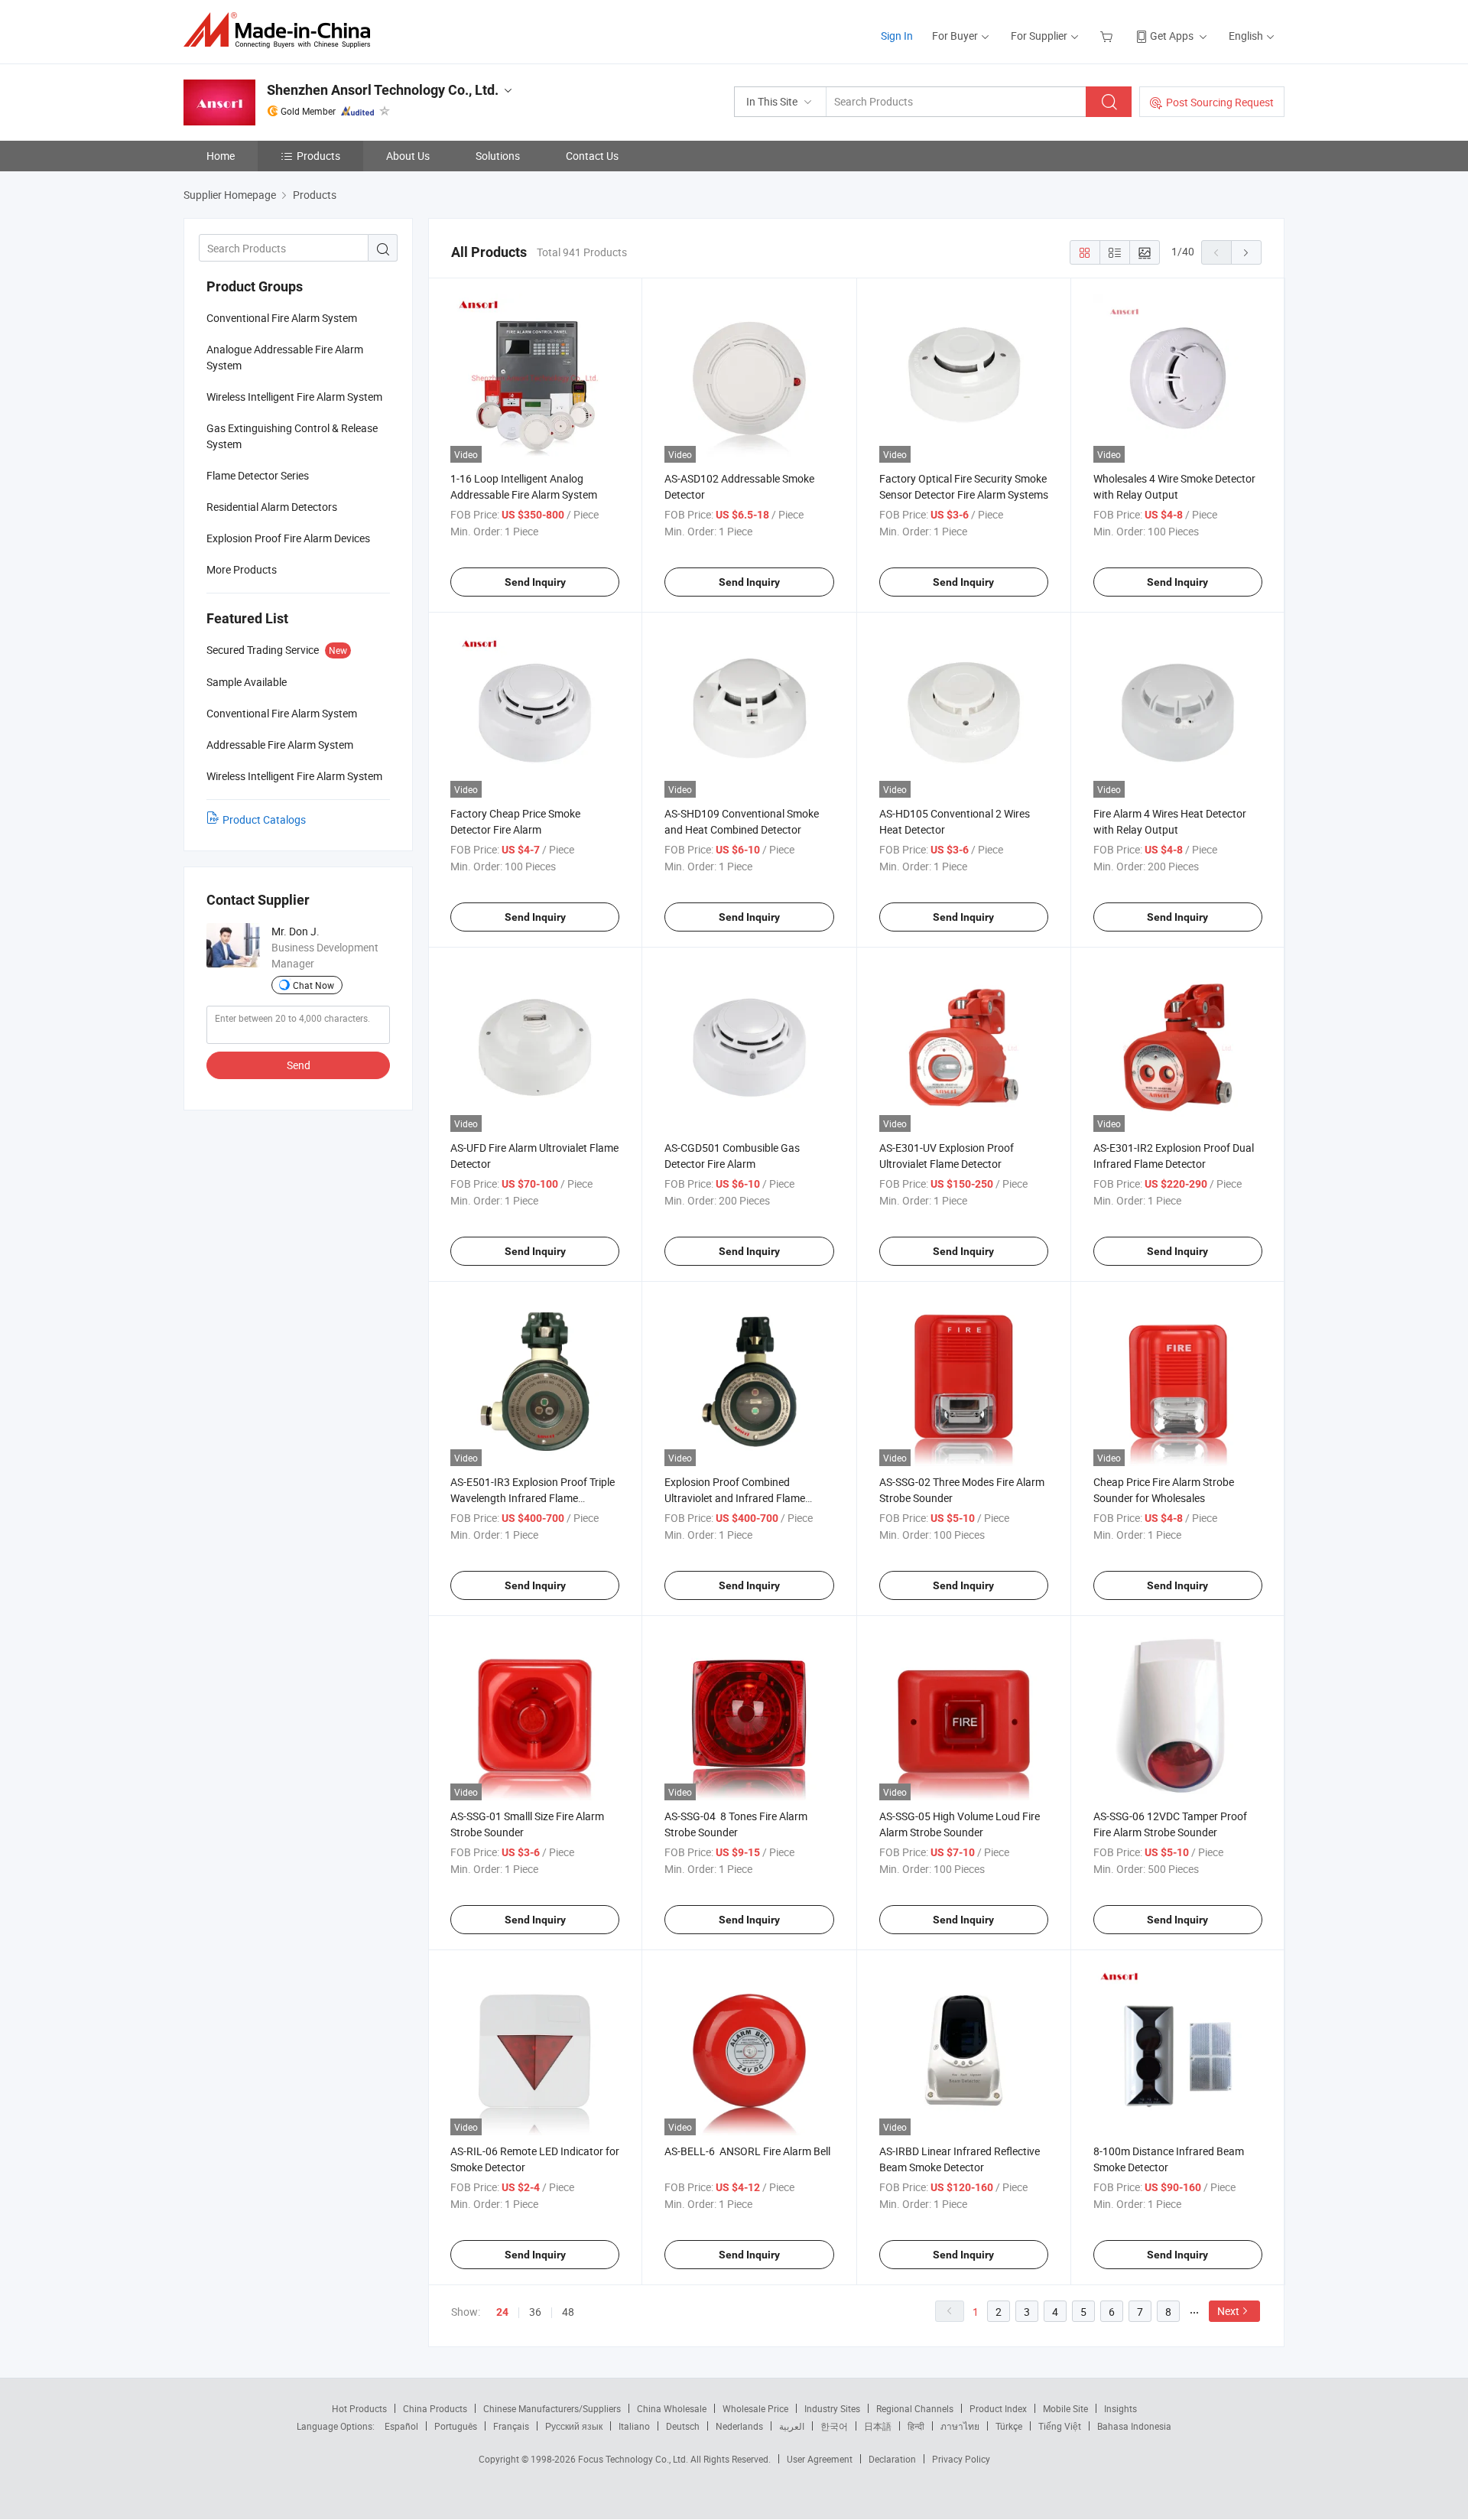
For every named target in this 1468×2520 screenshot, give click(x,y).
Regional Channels (915, 2408)
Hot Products (359, 2408)
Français (511, 2426)
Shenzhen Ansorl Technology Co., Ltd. (383, 90)
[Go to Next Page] (1246, 252)
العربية (792, 2426)
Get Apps (1172, 36)
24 (502, 2312)
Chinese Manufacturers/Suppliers (552, 2408)
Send (299, 1065)
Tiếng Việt (1060, 2426)
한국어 (834, 2426)
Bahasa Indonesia (1134, 2426)
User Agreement (820, 2459)
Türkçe (1009, 2426)
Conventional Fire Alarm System (282, 318)
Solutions (498, 156)
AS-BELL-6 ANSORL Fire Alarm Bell (747, 2151)
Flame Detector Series (258, 475)
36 (535, 2312)
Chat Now (313, 985)
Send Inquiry (535, 582)
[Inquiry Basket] (1108, 36)
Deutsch (683, 2426)
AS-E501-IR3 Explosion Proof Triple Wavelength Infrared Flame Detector (533, 1498)
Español (401, 2426)
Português (456, 2426)
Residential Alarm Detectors (272, 507)
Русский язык (574, 2426)
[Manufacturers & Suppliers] (282, 30)
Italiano (634, 2426)
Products (318, 156)
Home (221, 156)
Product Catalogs (264, 819)
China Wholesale (672, 2408)
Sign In (897, 36)
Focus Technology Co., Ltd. (634, 2459)
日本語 (878, 2426)
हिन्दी (916, 2426)
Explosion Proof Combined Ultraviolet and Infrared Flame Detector (735, 1498)
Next (1228, 2311)
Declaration (892, 2459)
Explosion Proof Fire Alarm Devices (288, 538)
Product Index (998, 2408)
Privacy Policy (961, 2459)
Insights (1120, 2408)
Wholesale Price (755, 2408)
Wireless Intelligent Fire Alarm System (294, 397)
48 (568, 2312)
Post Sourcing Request (1220, 102)
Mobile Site (1065, 2408)
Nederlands (739, 2426)
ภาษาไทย (960, 2426)
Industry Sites (832, 2408)
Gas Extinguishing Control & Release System (292, 436)
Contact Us (592, 156)
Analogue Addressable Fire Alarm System (285, 357)
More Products (242, 569)
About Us (408, 156)
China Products (435, 2408)
